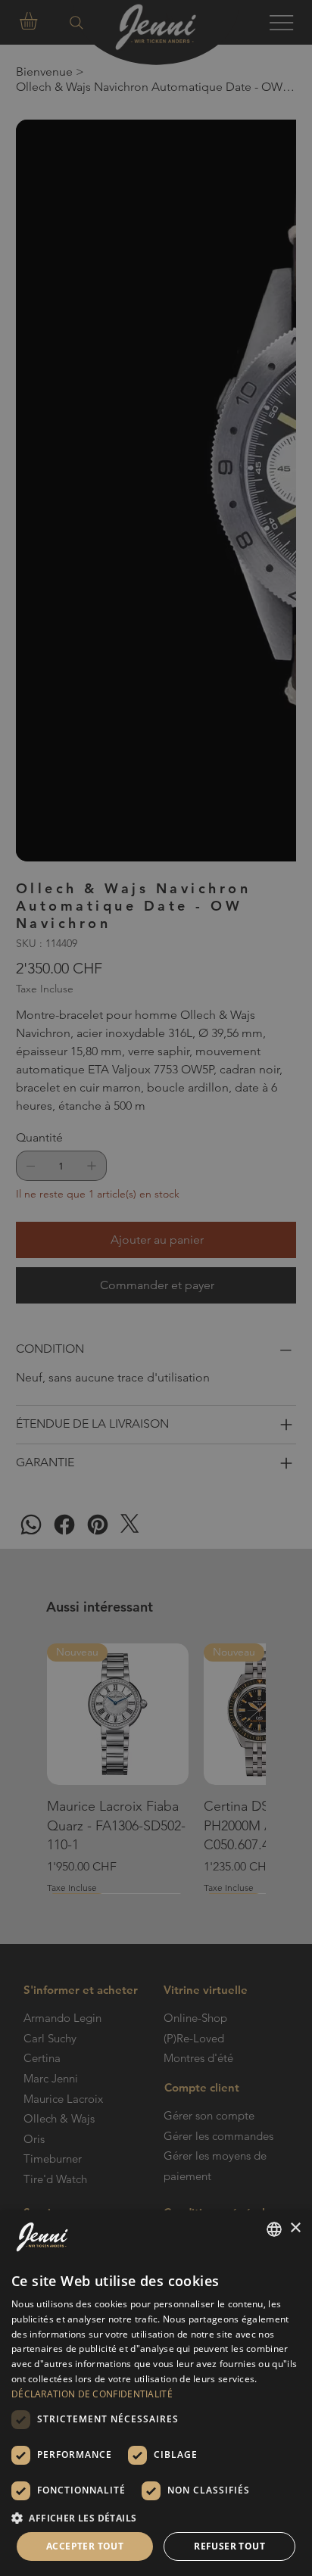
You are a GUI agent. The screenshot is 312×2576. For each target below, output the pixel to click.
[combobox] (274, 2229)
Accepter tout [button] (85, 2546)
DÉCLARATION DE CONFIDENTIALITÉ (92, 2394)
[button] (156, 2517)
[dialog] (156, 2393)
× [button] (295, 2228)
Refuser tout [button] (229, 2546)
